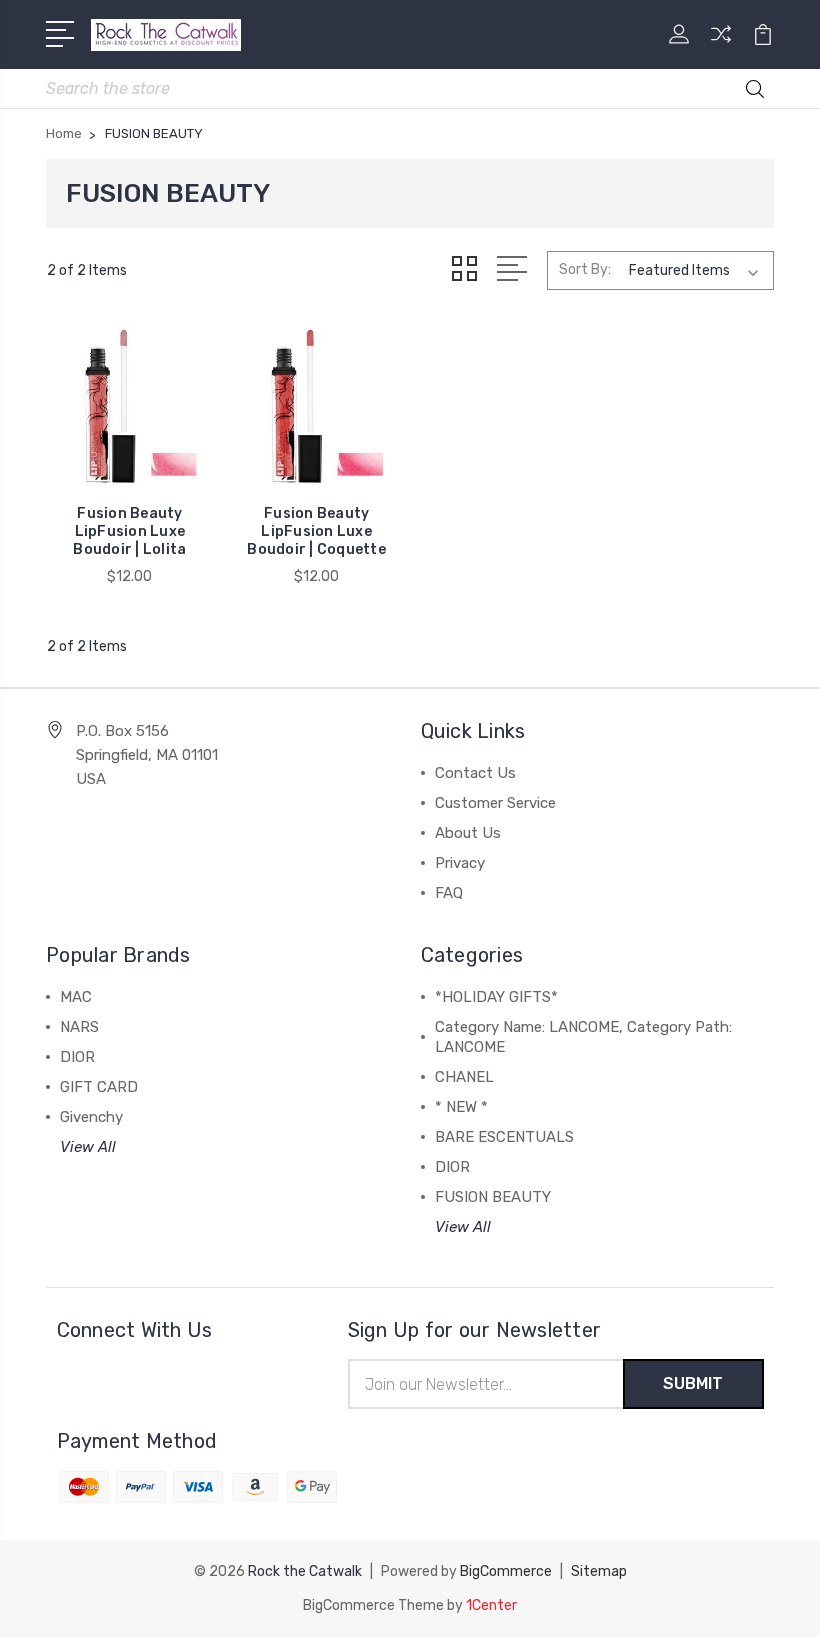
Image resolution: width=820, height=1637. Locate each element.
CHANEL (464, 1077)
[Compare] (721, 46)
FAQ (449, 893)
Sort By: (585, 269)
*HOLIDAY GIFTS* (496, 997)
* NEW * (461, 1107)
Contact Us (475, 773)
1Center (491, 1605)
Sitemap (599, 1571)
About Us (468, 833)
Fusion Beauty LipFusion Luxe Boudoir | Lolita (129, 531)
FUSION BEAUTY (493, 1197)
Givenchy (91, 1117)
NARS (79, 1027)
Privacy (460, 863)
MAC (76, 997)
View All (88, 1147)
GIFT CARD (99, 1087)
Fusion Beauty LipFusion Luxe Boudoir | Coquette (316, 531)
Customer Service (495, 803)
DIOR (77, 1057)
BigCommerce (506, 1571)
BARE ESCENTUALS (504, 1137)
